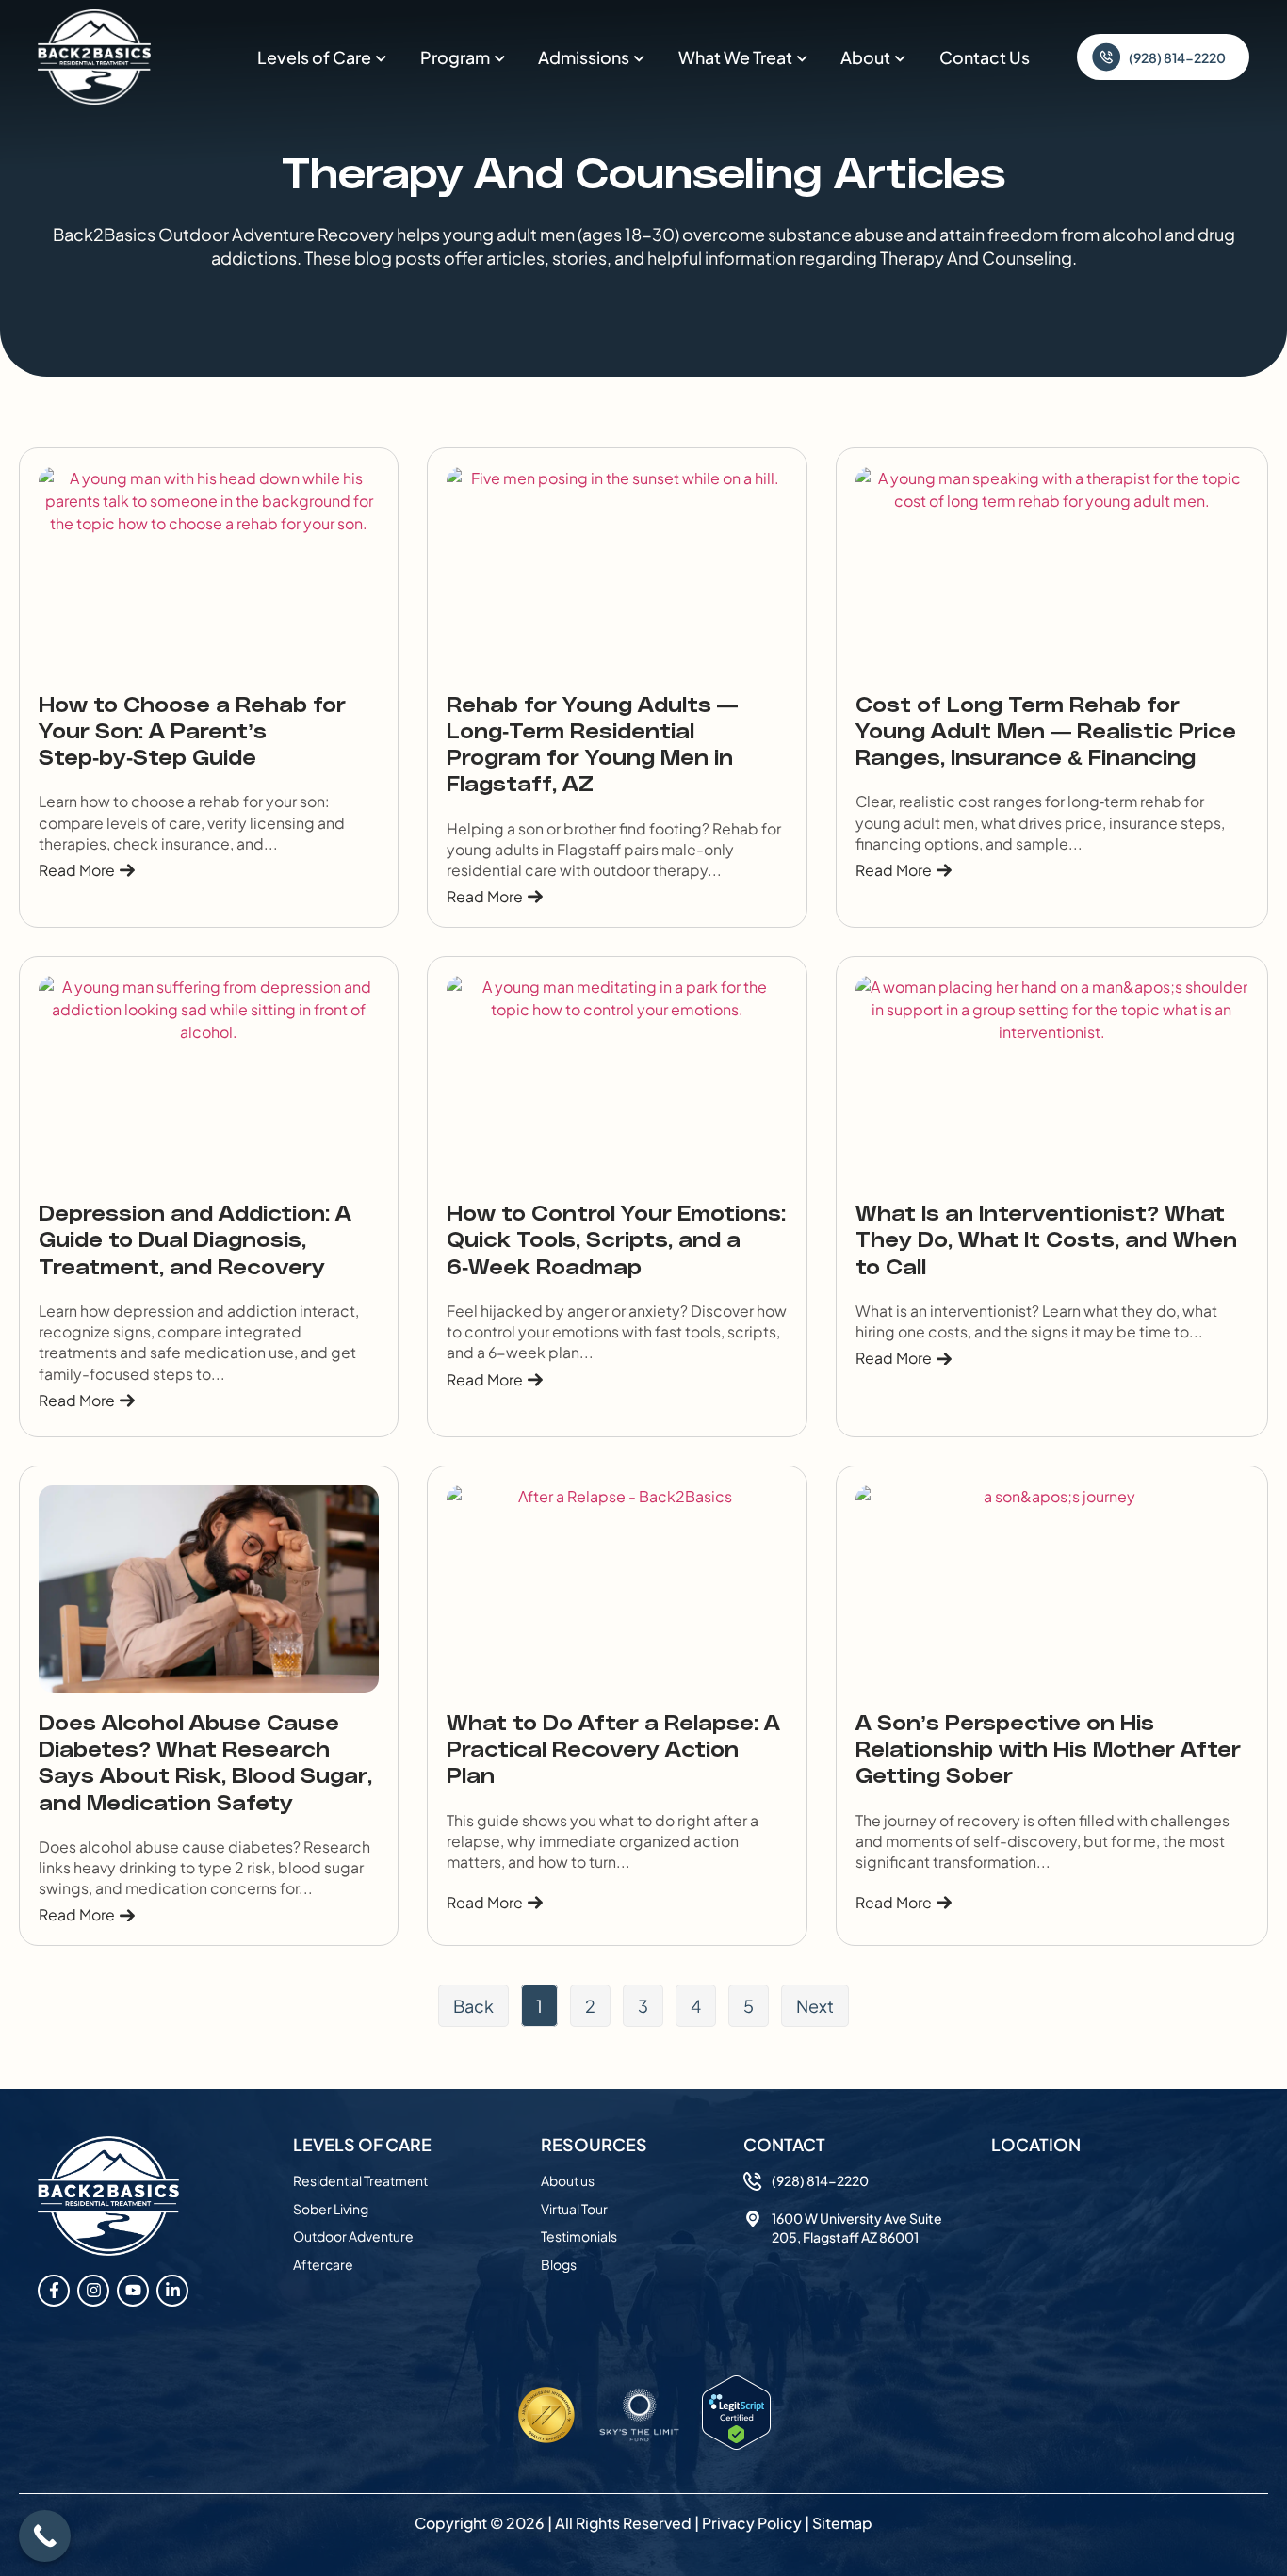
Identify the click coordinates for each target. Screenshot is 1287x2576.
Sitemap (842, 2523)
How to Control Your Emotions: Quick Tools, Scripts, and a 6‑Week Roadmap (616, 1242)
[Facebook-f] (54, 2291)
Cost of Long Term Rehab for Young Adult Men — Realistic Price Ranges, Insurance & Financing (1046, 733)
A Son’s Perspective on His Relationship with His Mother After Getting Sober (1048, 1751)
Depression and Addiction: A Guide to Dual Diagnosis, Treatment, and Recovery (195, 1242)
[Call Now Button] (45, 2536)
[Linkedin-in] (172, 2291)
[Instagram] (93, 2291)
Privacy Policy (752, 2523)
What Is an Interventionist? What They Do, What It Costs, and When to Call (1046, 1242)
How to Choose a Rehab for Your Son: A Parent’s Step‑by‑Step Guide (192, 733)
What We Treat (735, 57)
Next (815, 2006)
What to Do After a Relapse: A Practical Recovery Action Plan (613, 1751)
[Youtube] (133, 2291)
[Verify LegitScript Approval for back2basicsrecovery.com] (736, 2444)
